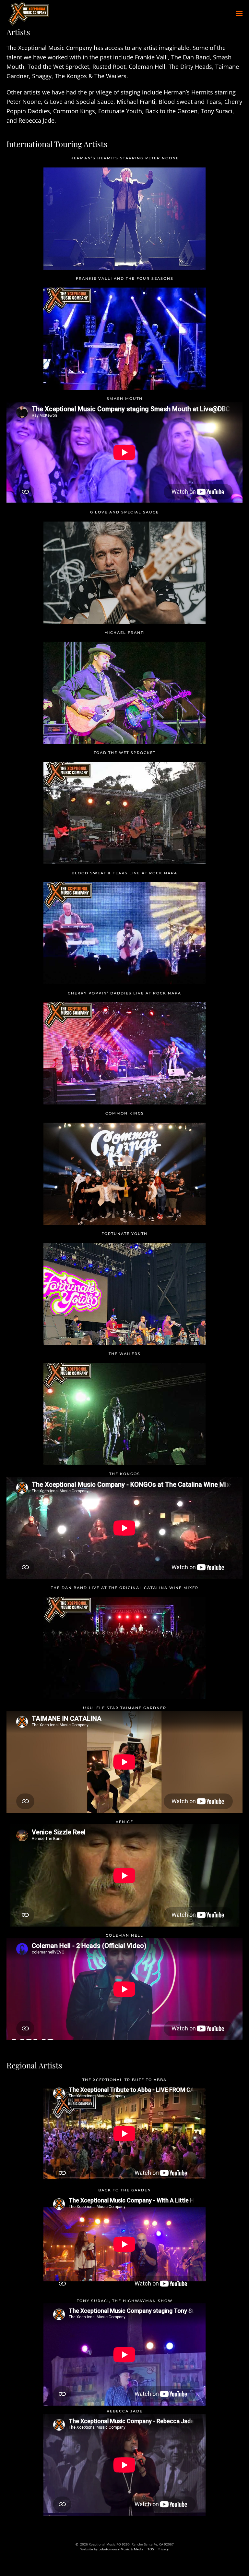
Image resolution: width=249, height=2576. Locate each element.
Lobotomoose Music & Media (121, 2549)
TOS (151, 2549)
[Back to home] (29, 14)
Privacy (163, 2549)
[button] (239, 14)
